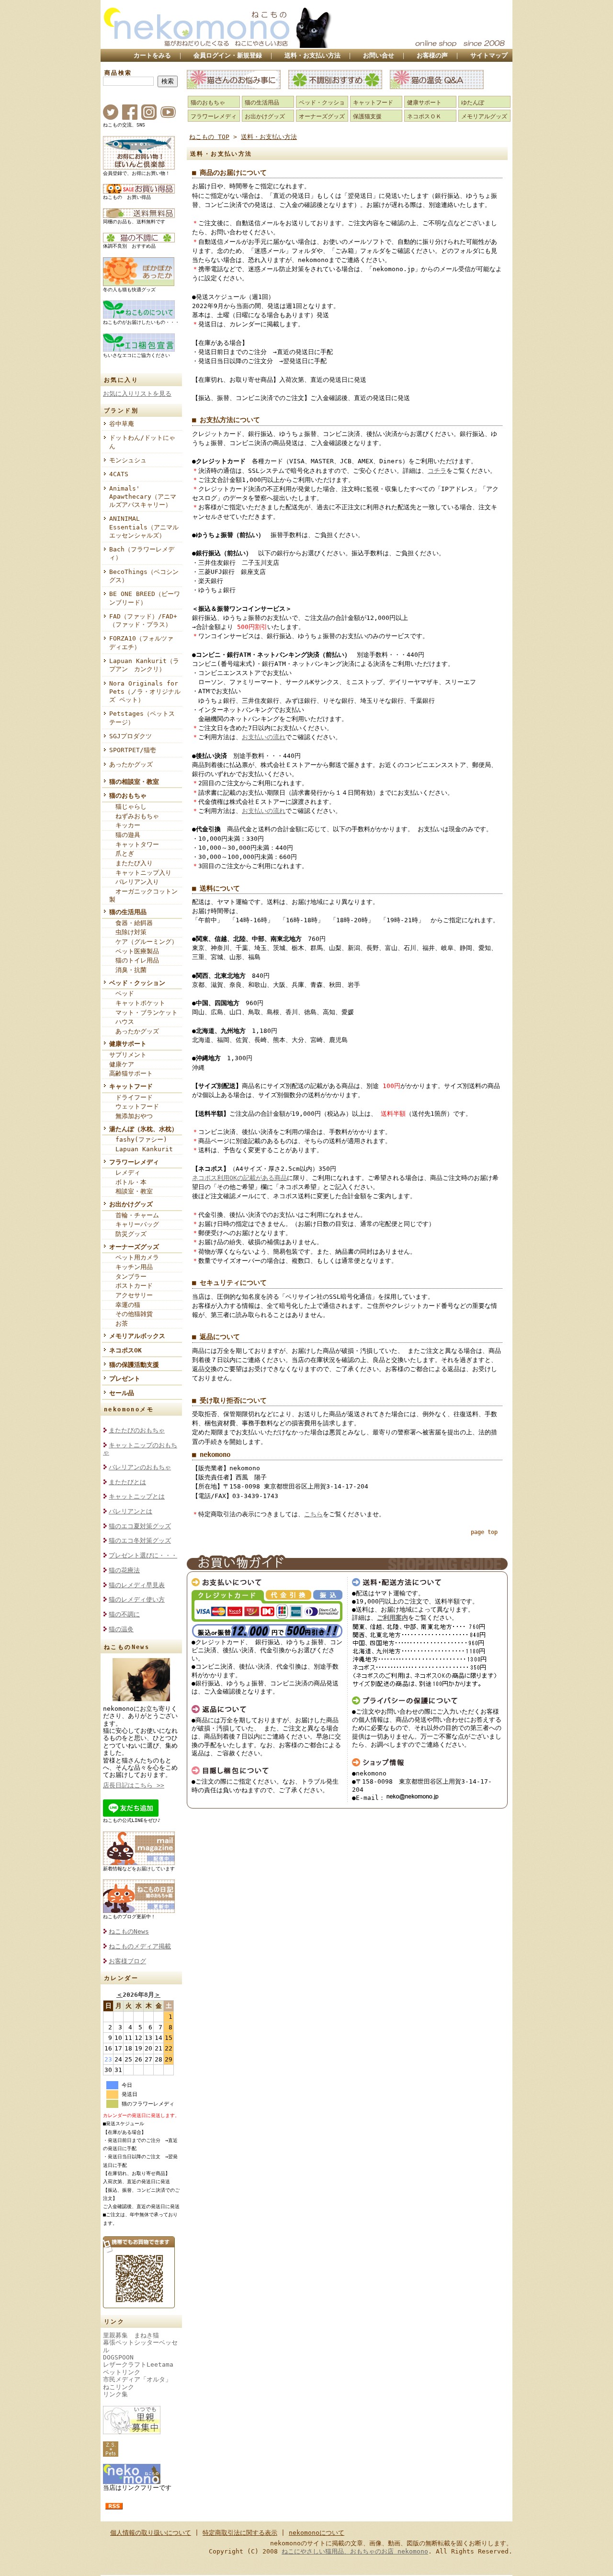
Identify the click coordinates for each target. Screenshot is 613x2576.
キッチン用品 (131, 1267)
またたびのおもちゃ (137, 1430)
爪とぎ (122, 853)
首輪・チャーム (134, 1215)
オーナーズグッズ (134, 1247)
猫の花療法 (124, 1570)
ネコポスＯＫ (424, 116)
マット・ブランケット (143, 1013)
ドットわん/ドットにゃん (142, 442)
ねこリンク (119, 2387)
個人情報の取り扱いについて (151, 2533)
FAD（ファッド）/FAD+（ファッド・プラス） (143, 620)
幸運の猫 (125, 1305)
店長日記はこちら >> (134, 1785)
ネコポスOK (125, 1350)
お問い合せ (379, 55)
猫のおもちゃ (128, 796)
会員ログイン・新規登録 (228, 55)
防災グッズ (128, 1234)
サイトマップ (489, 55)
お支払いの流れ (264, 737)
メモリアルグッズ (484, 116)
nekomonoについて (317, 2533)
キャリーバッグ (134, 1224)
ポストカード (131, 1286)
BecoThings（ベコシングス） (144, 576)
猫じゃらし (128, 807)
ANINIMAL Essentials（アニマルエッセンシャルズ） (144, 527)
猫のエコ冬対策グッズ (140, 1540)
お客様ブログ (127, 1961)
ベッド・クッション (137, 983)
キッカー (125, 825)
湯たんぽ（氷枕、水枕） (143, 1129)
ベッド (122, 993)
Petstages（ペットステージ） (142, 718)
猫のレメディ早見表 (137, 1585)
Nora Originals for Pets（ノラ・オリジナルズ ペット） (145, 692)
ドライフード (131, 1097)
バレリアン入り (134, 882)
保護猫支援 (367, 116)
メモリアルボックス (137, 1336)
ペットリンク (122, 2372)
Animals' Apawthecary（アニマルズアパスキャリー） (143, 497)
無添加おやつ (131, 1116)
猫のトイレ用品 (134, 960)
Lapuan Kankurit (141, 1149)
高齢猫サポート (131, 1073)
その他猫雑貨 (131, 1314)
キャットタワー (134, 844)
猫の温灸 (121, 1629)
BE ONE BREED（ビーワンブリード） (145, 598)
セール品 (122, 1393)
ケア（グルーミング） (143, 942)
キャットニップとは (137, 1496)
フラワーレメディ (134, 1162)
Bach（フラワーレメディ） (142, 553)
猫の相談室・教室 (134, 782)
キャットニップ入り (140, 873)
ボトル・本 (128, 1182)
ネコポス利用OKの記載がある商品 (239, 1178)
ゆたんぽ (473, 103)
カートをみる (152, 55)
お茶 (119, 1323)
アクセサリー (131, 1295)
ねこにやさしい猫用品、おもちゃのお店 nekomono (355, 2551)
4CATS (119, 474)
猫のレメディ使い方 (137, 1599)
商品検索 (118, 73)
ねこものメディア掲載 (140, 1946)
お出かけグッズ (131, 1204)
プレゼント (125, 1379)
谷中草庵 (122, 424)
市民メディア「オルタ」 (137, 2379)
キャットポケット (137, 1003)
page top (484, 1532)
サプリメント (128, 1055)
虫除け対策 (128, 932)
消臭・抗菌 (128, 970)
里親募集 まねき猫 (131, 2335)
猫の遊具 (125, 835)
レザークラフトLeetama (138, 2364)
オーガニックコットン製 (143, 895)
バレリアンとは (131, 1511)
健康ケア (122, 1064)
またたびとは (127, 1482)
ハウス (122, 1022)
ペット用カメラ (134, 1257)
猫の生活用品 (128, 912)
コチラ (437, 471)
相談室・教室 (131, 1191)
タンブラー (128, 1277)
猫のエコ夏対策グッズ (140, 1526)
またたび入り (131, 863)
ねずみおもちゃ (134, 816)
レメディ (125, 1173)
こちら (313, 1514)
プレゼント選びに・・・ (143, 1555)
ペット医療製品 (134, 951)
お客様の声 (432, 55)
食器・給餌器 (131, 923)
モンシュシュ (128, 460)
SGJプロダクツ (131, 736)
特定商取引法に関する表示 (240, 2533)
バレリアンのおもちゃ (140, 1467)
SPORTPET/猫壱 (133, 750)
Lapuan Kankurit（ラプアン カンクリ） (144, 665)
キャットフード (131, 1086)
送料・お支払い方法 (312, 55)
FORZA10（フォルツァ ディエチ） (144, 642)
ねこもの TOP (209, 137)
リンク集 (115, 2394)
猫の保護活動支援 (134, 1365)
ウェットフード (134, 1106)
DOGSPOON (118, 2357)
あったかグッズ (131, 764)
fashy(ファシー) (138, 1139)
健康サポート (128, 1044)
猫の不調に (124, 1614)
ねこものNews (129, 1931)
